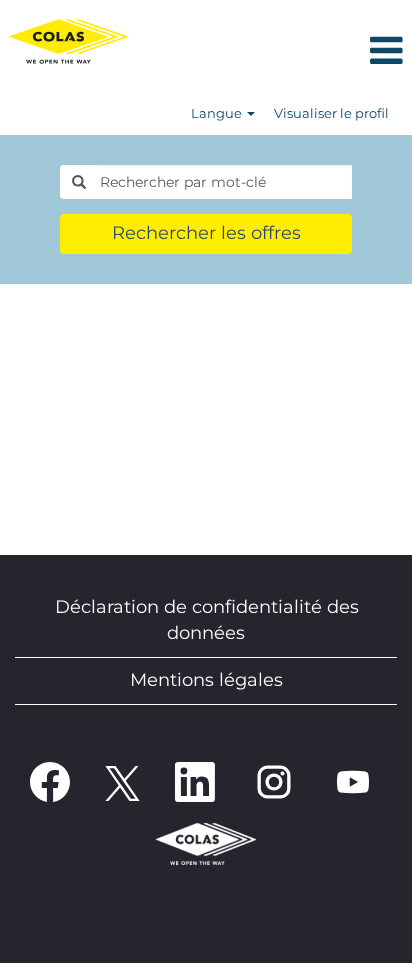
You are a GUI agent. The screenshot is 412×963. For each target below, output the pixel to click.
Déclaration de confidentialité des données (207, 620)
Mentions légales (206, 680)
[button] (274, 52)
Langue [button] (218, 113)
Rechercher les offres (206, 233)
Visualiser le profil (331, 113)
